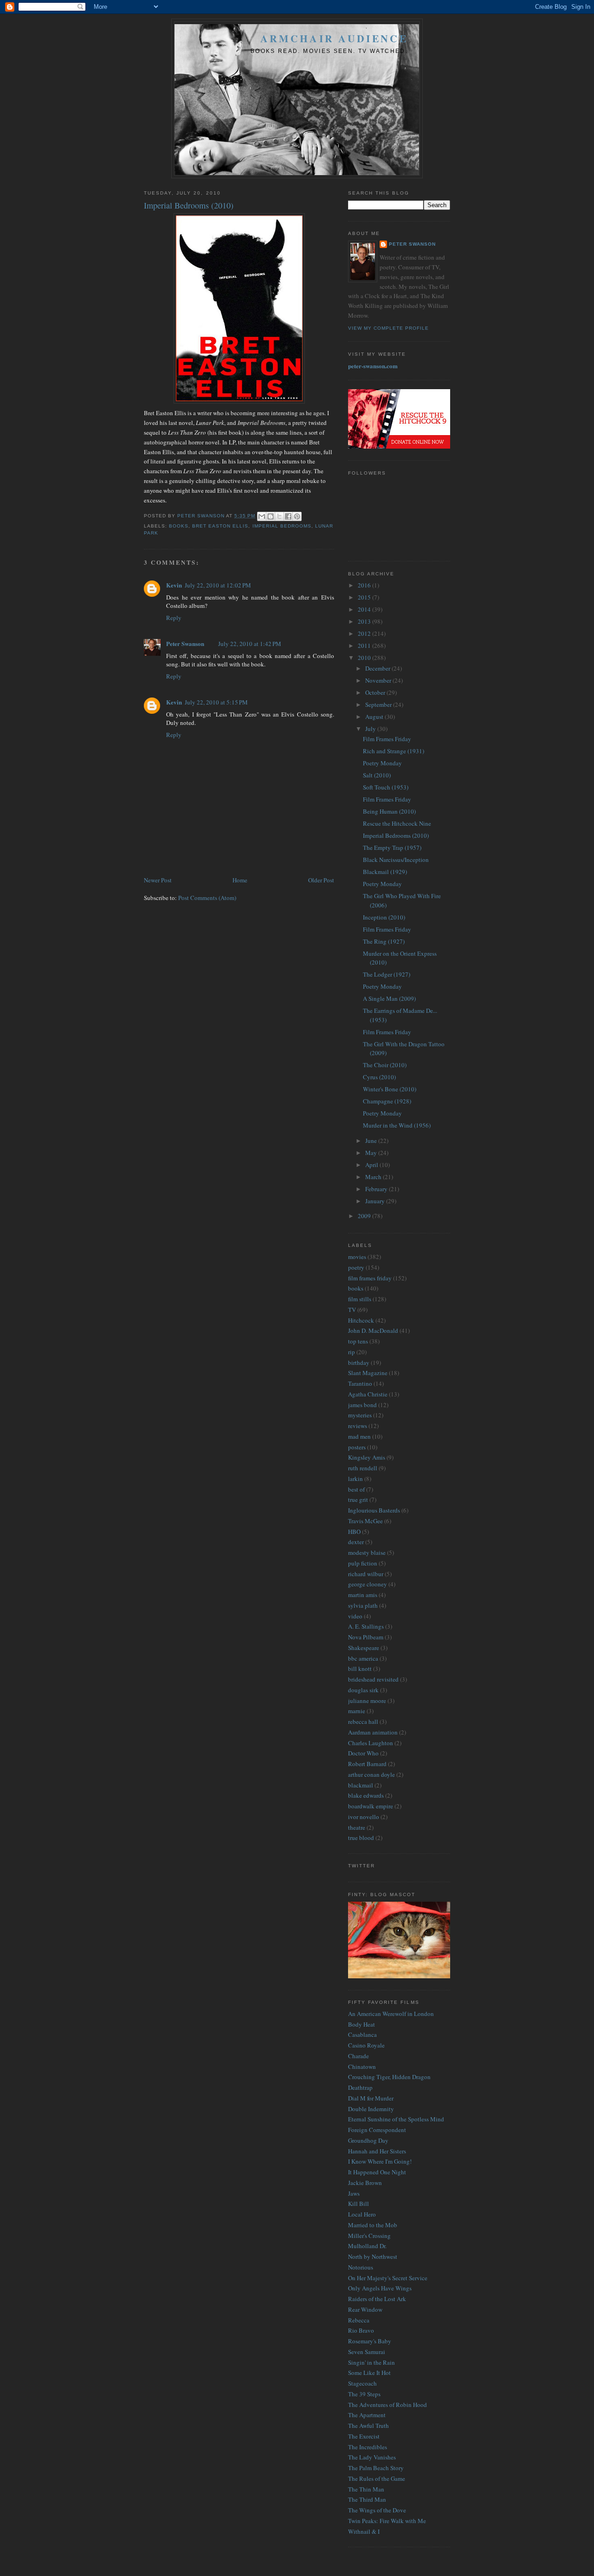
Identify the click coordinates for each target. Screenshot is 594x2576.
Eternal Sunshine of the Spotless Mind (396, 2119)
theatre (357, 1827)
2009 (365, 1216)
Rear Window (365, 2309)
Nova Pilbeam (366, 1637)
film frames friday (370, 1278)
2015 (365, 597)
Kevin (174, 585)
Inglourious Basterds (374, 1510)
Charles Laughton (371, 1743)
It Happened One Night (377, 2172)
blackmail (361, 1785)
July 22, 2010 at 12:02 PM (218, 585)
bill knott (360, 1669)
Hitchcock (361, 1320)
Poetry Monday (382, 763)
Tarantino (360, 1383)
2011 (365, 646)
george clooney (368, 1584)
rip (352, 1352)
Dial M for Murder (371, 2098)
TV (352, 1310)
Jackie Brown (365, 2183)
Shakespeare (364, 1648)
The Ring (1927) (384, 941)
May (372, 1153)
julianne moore (367, 1701)
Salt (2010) (377, 775)
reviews (358, 1426)
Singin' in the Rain (371, 2362)
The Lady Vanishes (372, 2457)
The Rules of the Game (377, 2478)
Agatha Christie (368, 1394)
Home (240, 880)
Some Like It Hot (369, 2373)
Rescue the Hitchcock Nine (397, 823)
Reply (174, 618)
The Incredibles (368, 2447)
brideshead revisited (373, 1679)
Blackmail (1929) (385, 872)
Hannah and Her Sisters (377, 2151)
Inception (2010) (384, 917)
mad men (359, 1436)
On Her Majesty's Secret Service (388, 2278)
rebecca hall (363, 1722)
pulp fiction (363, 1563)
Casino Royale (366, 2045)
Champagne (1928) (387, 1101)
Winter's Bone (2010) (390, 1089)
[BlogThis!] (271, 516)
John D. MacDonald (373, 1330)
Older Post (321, 880)
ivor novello (364, 1817)
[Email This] (262, 516)
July (371, 729)
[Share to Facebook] (288, 516)
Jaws (354, 2193)
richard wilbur (366, 1574)
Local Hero (362, 2214)
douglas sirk (363, 1690)
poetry (356, 1267)
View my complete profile (388, 328)
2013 (365, 621)
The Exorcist (364, 2436)
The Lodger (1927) (387, 974)
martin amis (363, 1595)
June (372, 1141)
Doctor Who (363, 1753)
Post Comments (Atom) (207, 898)
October (376, 692)
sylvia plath (363, 1605)
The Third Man (367, 2499)
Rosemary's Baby (370, 2341)
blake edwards (366, 1795)
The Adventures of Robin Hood (387, 2405)
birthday (359, 1363)
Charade (358, 2056)
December (378, 668)
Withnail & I (364, 2531)
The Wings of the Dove (377, 2510)
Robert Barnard (367, 1764)
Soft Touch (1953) (386, 787)
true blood (361, 1838)
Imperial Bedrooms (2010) (396, 835)
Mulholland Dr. (367, 2246)
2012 (365, 633)
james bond (362, 1405)
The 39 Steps (364, 2394)
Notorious (361, 2267)
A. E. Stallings (366, 1626)
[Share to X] (279, 516)
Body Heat (362, 2024)
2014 (365, 609)
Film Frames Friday (387, 739)
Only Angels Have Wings (380, 2288)
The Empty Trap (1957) (392, 848)
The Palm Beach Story (376, 2468)
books (179, 526)
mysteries (360, 1415)
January (376, 1201)
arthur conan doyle (371, 1774)
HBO (354, 1532)
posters (357, 1447)
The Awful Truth (368, 2426)
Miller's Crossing (369, 2236)
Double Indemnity (371, 2109)
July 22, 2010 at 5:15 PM (216, 702)
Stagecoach (362, 2383)
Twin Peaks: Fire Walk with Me (387, 2521)
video (355, 1616)
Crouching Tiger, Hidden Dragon (389, 2077)
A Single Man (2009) (389, 998)
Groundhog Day (368, 2140)
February (377, 1189)
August (375, 717)
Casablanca (362, 2035)
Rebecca (359, 2320)
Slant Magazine (368, 1373)
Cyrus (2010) (379, 1077)
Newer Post (158, 880)
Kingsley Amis (367, 1457)
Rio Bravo (361, 2330)
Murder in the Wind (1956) (397, 1125)
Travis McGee (365, 1521)
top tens (358, 1341)
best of (356, 1489)
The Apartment (367, 2415)
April (372, 1165)
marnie (357, 1711)
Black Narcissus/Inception (396, 860)
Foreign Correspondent (377, 2130)
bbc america (363, 1658)
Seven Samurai (367, 2352)
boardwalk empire (371, 1806)
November (379, 680)
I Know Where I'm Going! (380, 2161)
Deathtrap (360, 2087)
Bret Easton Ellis (220, 526)
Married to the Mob (373, 2225)
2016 (365, 585)
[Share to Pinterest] (297, 516)
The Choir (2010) (385, 1065)
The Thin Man (366, 2489)
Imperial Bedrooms (282, 526)
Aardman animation (373, 1732)
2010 (365, 658)
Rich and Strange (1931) (394, 751)
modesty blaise (367, 1552)
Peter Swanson (185, 643)
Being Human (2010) (389, 811)
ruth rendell (363, 1468)
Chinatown (362, 2067)
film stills (360, 1299)
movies (357, 1257)
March (374, 1177)
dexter (356, 1542)
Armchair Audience (334, 38)
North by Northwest (373, 2256)
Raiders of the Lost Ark (377, 2299)
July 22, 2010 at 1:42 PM (250, 644)
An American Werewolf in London (391, 2014)
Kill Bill (358, 2204)
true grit (358, 1500)
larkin (355, 1479)
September (379, 704)
